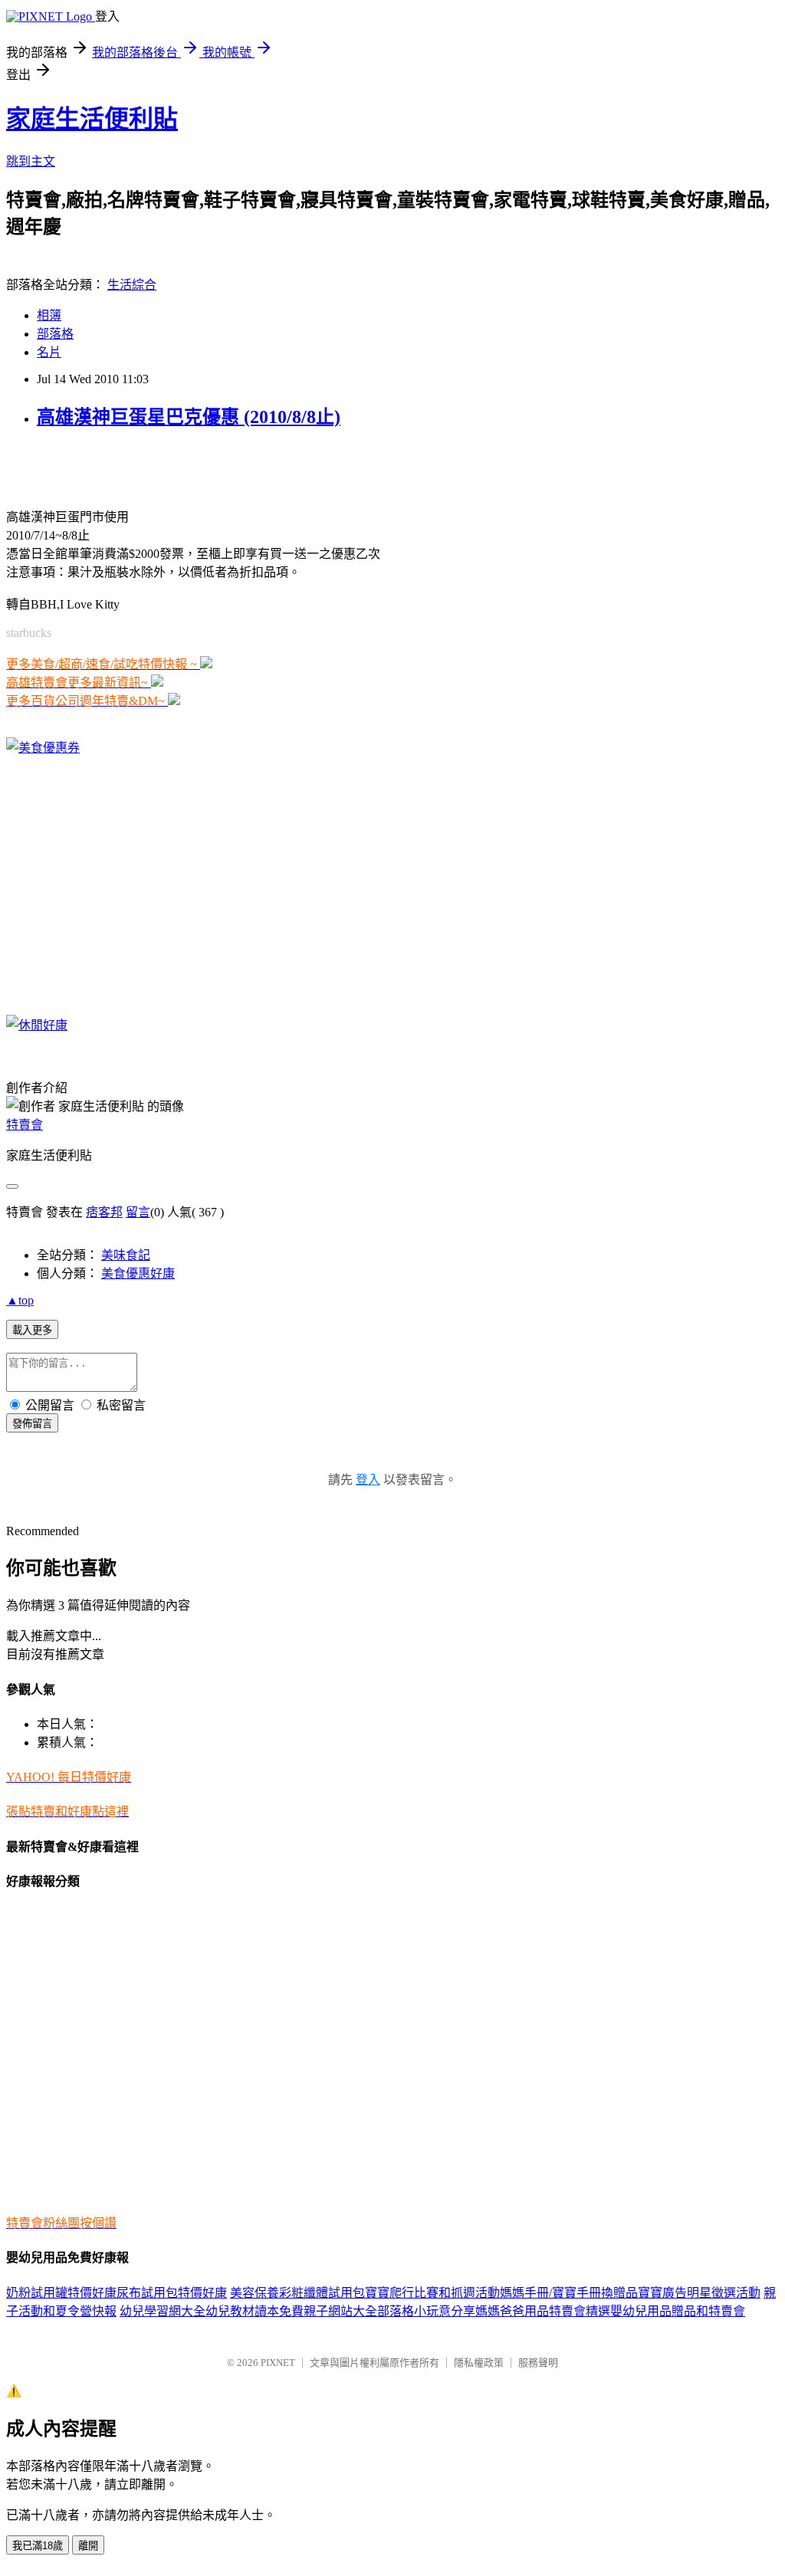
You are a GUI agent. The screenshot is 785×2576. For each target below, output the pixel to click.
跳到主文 (31, 161)
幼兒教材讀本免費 (255, 2311)
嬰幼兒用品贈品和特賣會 (678, 2311)
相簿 (49, 315)
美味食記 (126, 1255)
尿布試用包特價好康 (172, 2293)
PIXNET (278, 2363)
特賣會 (25, 1125)
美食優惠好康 (138, 1273)
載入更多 (32, 1330)
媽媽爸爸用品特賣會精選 (543, 2311)
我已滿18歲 (38, 2546)
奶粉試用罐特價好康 (61, 2293)
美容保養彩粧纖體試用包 (297, 2293)
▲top (20, 1300)
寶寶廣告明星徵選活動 (699, 2293)
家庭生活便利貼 (92, 119)
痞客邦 (104, 1212)
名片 (49, 352)
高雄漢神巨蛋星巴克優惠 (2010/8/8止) (189, 417)
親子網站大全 (340, 2311)
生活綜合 (132, 285)
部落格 (55, 334)
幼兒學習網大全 (163, 2311)
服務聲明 (538, 2363)
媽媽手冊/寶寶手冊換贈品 (569, 2293)
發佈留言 (32, 1424)
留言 (138, 1212)
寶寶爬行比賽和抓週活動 (432, 2293)
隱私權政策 (479, 2363)
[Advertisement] (186, 467)
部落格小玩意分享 (426, 2311)
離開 (88, 2546)
